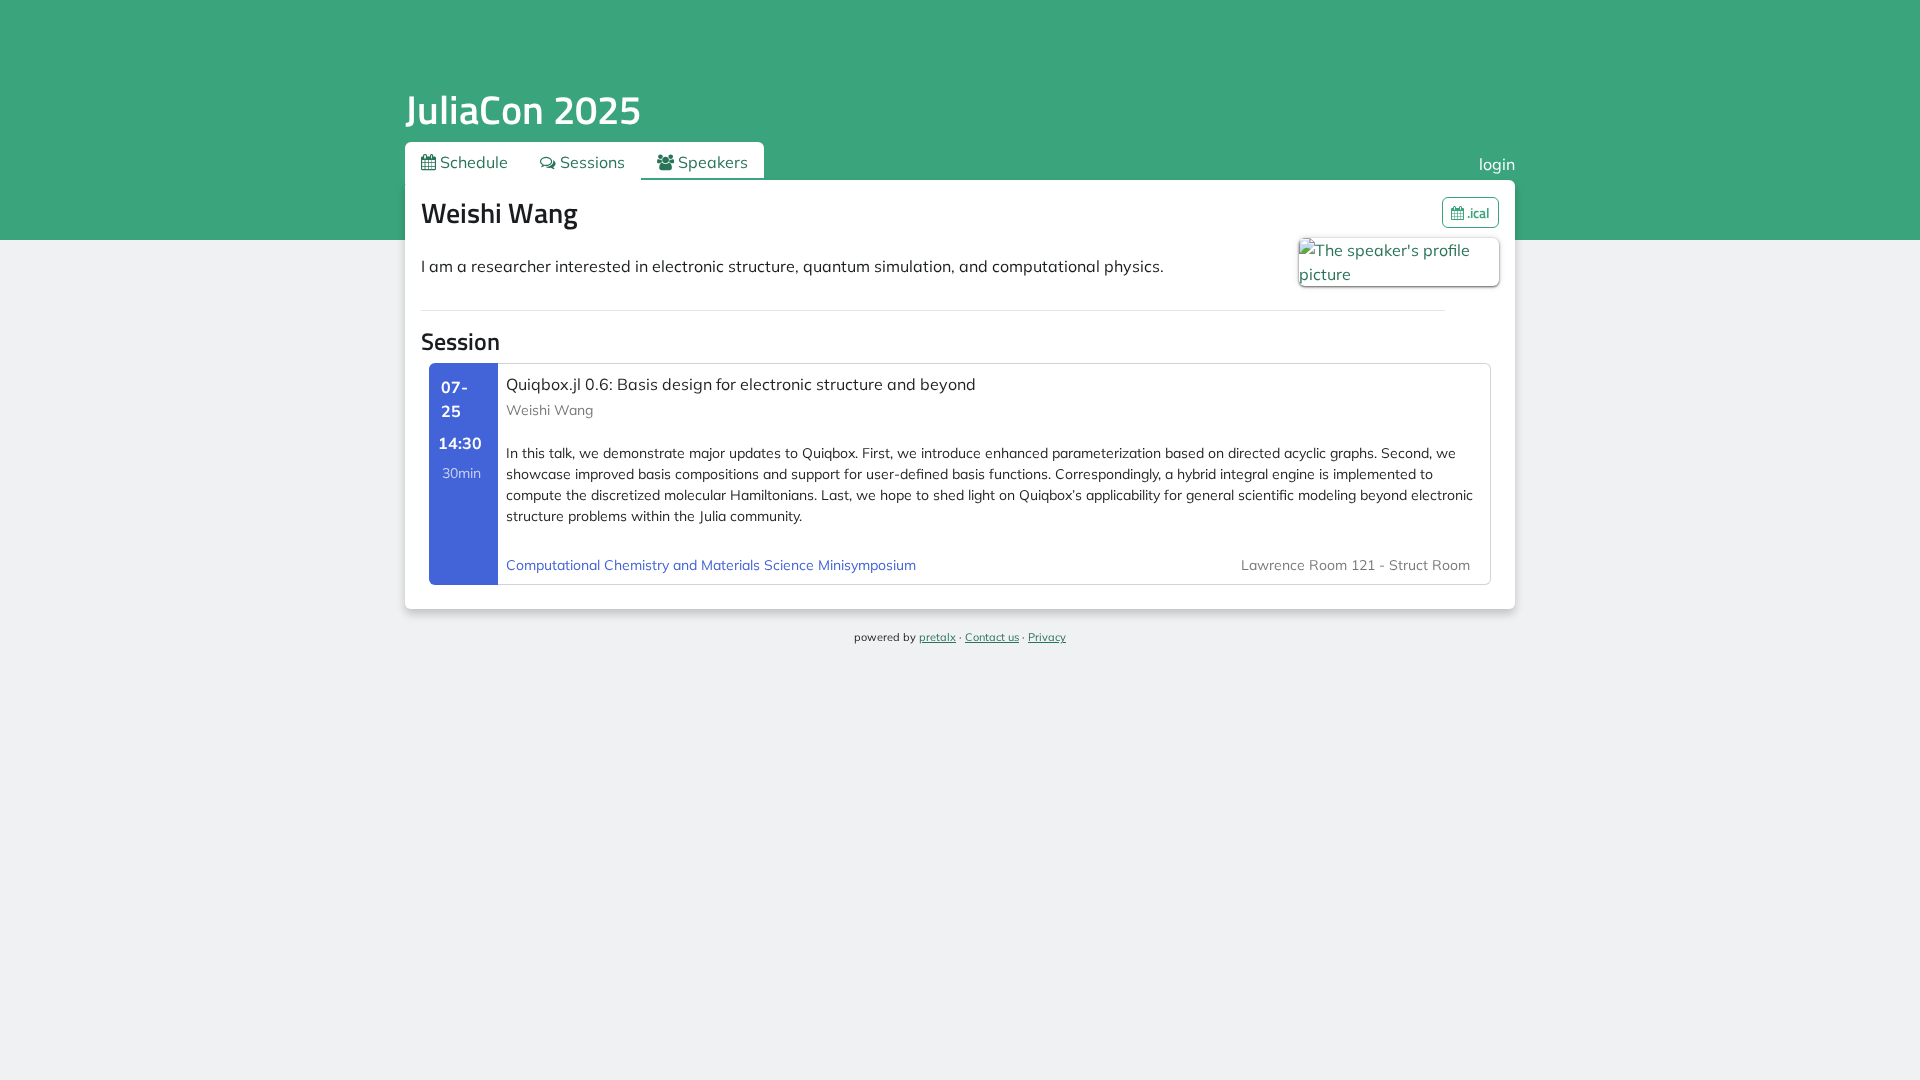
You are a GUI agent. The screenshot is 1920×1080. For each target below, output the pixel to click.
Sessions (590, 162)
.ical (1477, 212)
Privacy (1047, 637)
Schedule (472, 162)
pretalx (937, 637)
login (1497, 164)
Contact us (992, 637)
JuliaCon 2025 (523, 109)
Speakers (711, 162)
